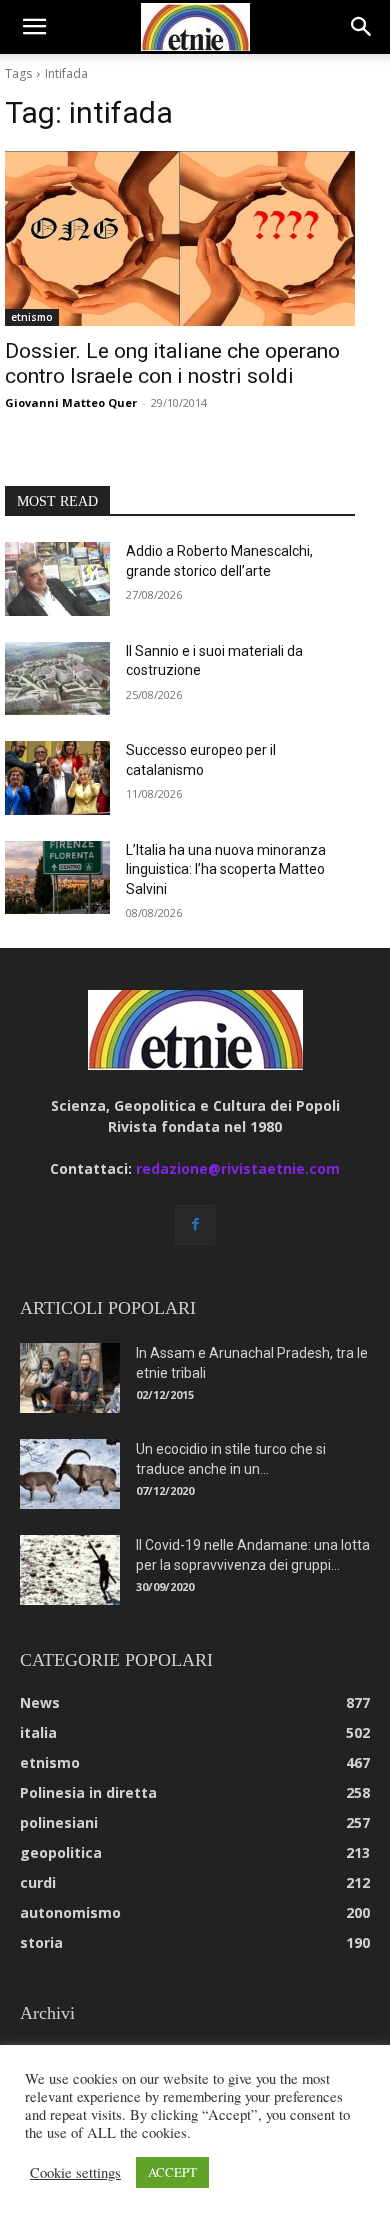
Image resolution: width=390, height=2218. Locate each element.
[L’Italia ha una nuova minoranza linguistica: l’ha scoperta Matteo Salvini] (57, 878)
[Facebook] (195, 1225)
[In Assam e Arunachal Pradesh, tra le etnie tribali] (70, 1378)
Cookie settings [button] (75, 2173)
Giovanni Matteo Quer (71, 402)
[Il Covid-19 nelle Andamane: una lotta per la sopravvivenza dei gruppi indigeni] (70, 1570)
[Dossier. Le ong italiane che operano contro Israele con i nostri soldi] (180, 238)
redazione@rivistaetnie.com (238, 1168)
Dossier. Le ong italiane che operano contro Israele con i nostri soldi (172, 363)
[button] (34, 27)
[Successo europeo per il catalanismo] (57, 778)
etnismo (32, 317)
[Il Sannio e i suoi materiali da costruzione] (57, 679)
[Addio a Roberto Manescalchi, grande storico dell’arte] (57, 579)
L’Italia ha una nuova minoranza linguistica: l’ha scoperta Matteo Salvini (226, 869)
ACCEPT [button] (172, 2172)
